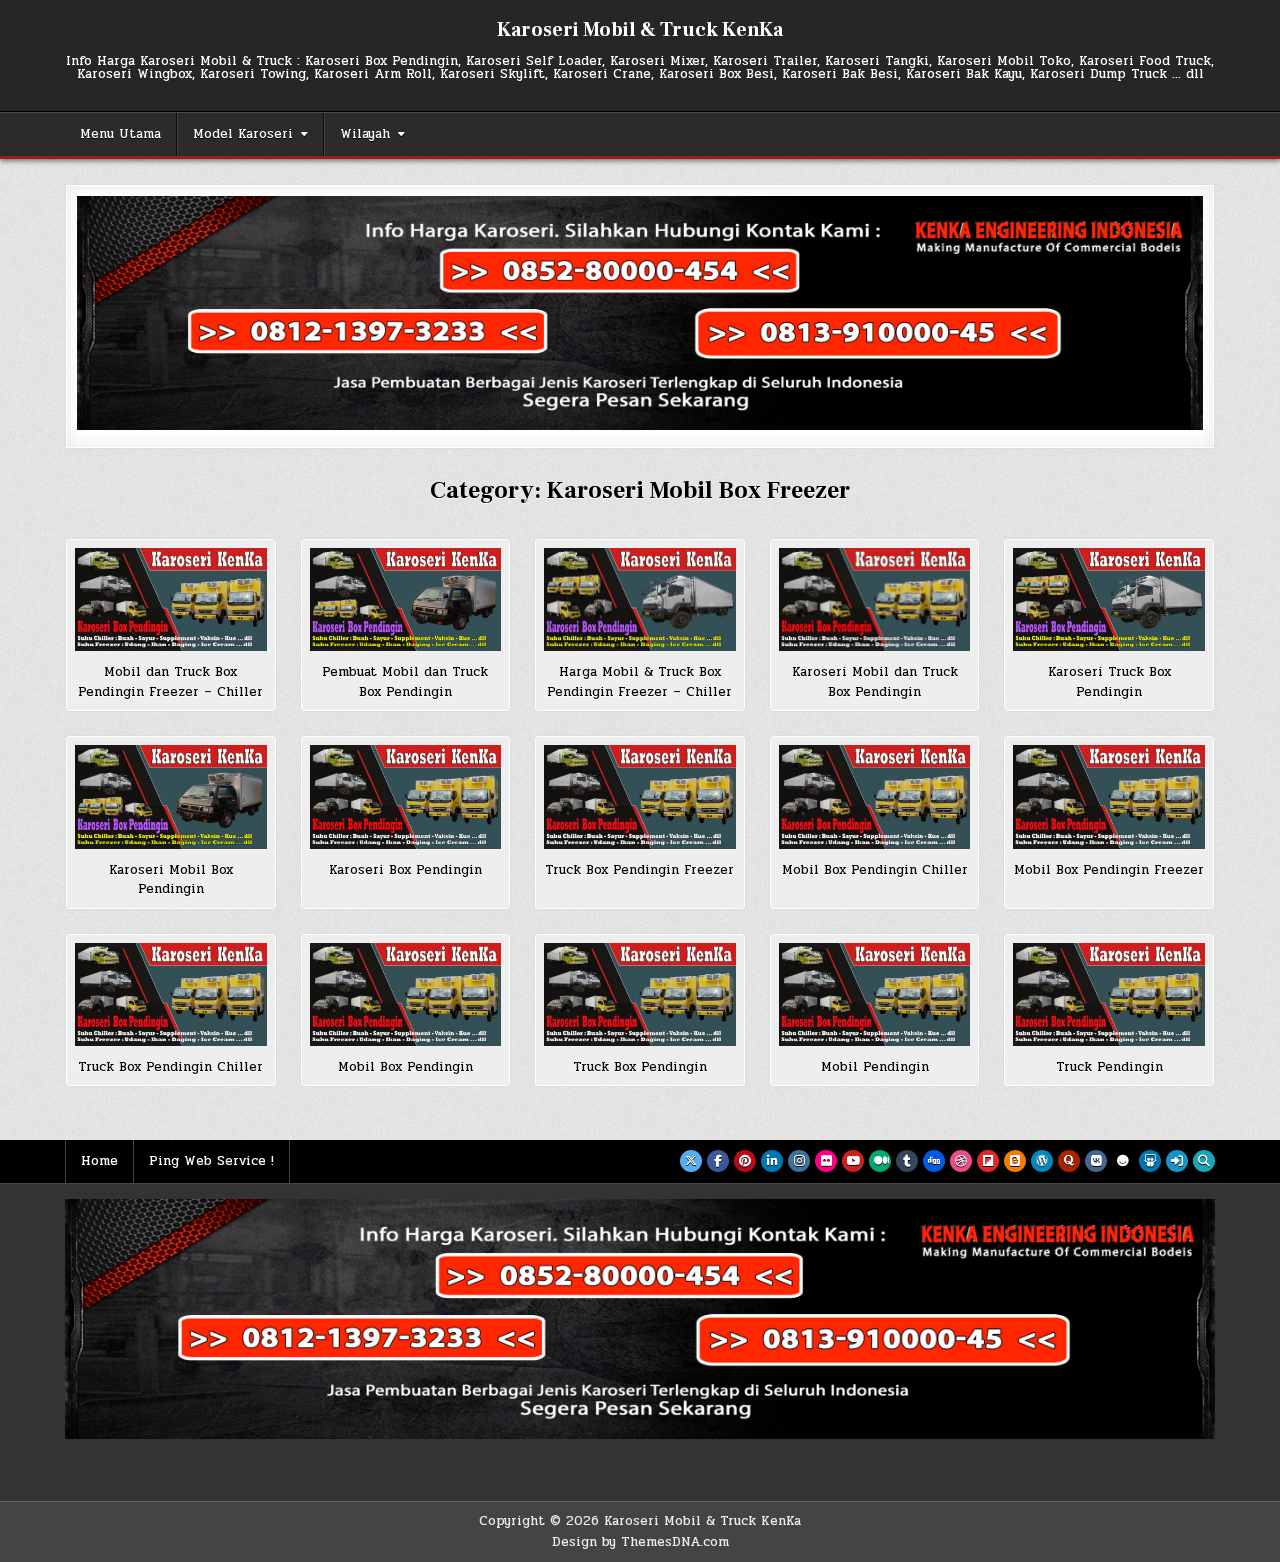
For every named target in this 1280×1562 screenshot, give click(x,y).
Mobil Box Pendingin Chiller (875, 870)
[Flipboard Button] (988, 1161)
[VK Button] (1096, 1161)
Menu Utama (120, 134)
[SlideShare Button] (1150, 1161)
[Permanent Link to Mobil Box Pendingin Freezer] (1109, 796)
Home (99, 1161)
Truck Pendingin (1109, 1067)
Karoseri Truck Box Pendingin (1109, 682)
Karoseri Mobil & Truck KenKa (640, 30)
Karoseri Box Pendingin (405, 870)
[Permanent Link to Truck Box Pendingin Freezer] (640, 796)
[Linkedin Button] (772, 1161)
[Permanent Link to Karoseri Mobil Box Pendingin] (171, 796)
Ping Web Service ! (211, 1161)
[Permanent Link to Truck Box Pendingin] (640, 994)
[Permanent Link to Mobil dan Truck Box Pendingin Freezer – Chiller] (171, 599)
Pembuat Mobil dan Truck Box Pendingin (405, 682)
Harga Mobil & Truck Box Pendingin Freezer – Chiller (639, 682)
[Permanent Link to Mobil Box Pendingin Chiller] (875, 796)
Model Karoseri (243, 134)
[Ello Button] (1123, 1161)
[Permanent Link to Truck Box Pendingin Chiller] (171, 994)
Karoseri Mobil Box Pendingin (171, 880)
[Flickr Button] (826, 1161)
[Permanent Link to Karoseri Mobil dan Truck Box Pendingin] (875, 599)
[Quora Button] (1069, 1161)
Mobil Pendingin (875, 1067)
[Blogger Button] (1015, 1161)
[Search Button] (1204, 1161)
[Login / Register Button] (1177, 1161)
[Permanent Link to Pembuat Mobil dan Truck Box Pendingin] (406, 599)
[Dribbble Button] (961, 1161)
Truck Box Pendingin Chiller (170, 1067)
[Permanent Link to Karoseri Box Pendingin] (406, 796)
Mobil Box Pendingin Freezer (1109, 870)
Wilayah (365, 134)
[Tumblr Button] (907, 1161)
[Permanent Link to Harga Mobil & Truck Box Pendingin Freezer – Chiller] (640, 599)
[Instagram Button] (799, 1161)
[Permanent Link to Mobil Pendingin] (875, 994)
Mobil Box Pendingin (405, 1067)
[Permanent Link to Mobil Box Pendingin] (406, 994)
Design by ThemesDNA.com (640, 1542)
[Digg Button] (934, 1161)
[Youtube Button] (853, 1161)
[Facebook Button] (718, 1161)
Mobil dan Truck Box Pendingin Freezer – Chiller (170, 682)
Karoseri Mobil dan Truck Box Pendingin (875, 682)
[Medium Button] (880, 1161)
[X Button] (691, 1161)
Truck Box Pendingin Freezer (639, 870)
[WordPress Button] (1042, 1161)
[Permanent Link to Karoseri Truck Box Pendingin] (1109, 599)
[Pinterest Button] (745, 1161)
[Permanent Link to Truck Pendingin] (1109, 994)
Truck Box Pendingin (640, 1067)
